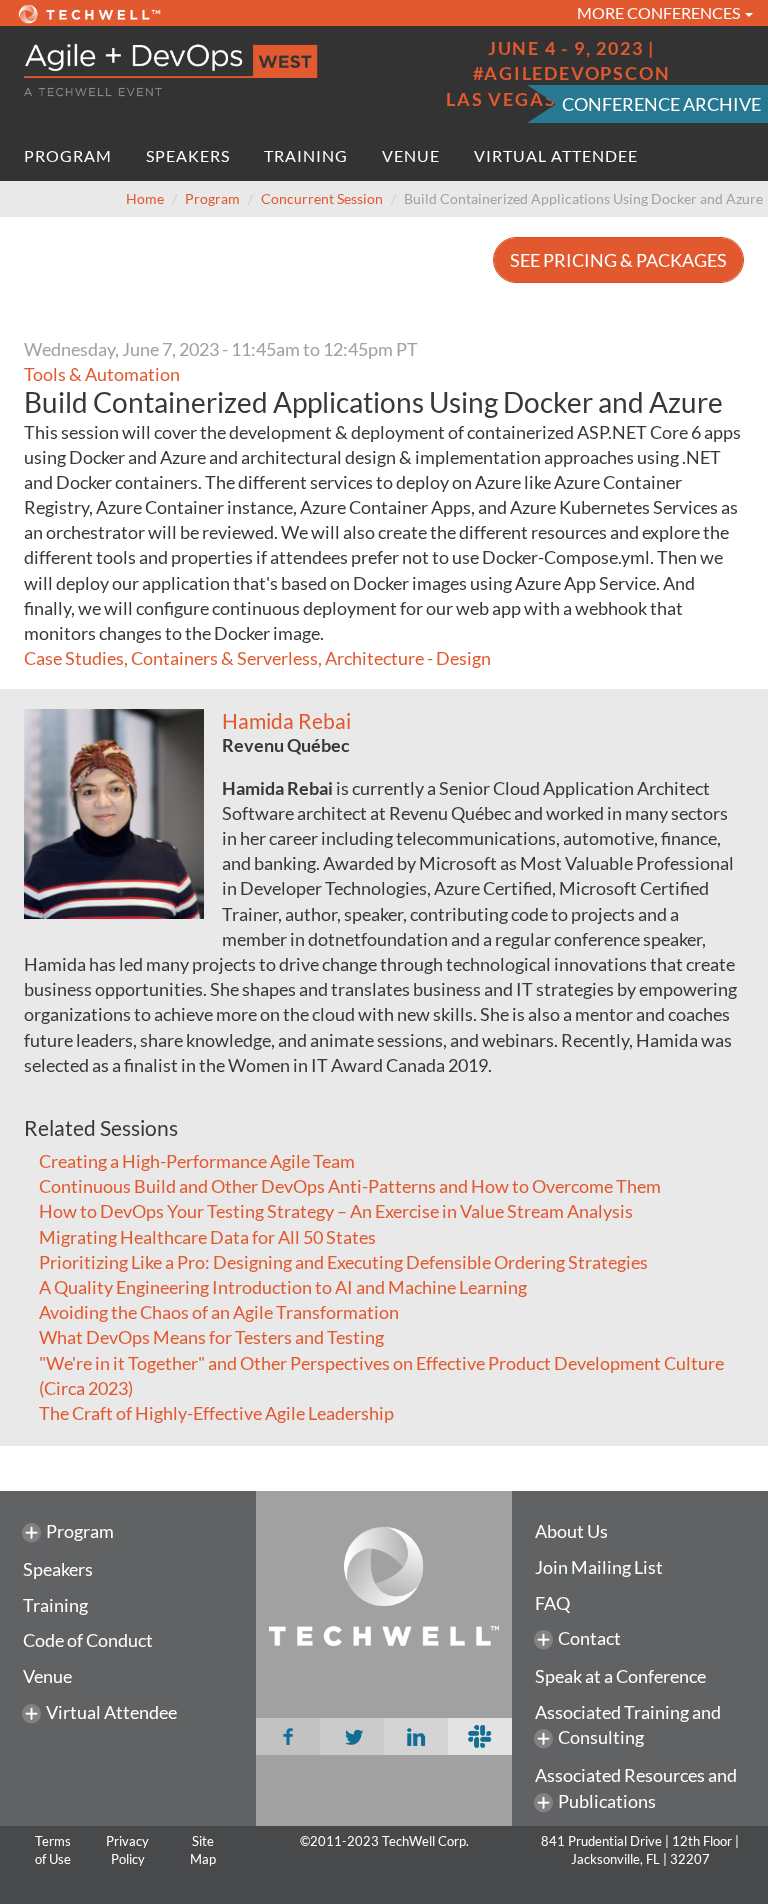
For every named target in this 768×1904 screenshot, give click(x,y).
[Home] (196, 70)
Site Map (203, 1850)
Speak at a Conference (620, 1676)
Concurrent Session (322, 198)
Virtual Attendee (556, 155)
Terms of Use (53, 1850)
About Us (571, 1531)
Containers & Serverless (224, 658)
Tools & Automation (102, 374)
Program (68, 155)
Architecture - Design (408, 658)
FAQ (552, 1603)
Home (145, 198)
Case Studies (74, 658)
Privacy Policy (127, 1850)
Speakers (188, 155)
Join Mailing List (599, 1567)
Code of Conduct (88, 1640)
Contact (589, 1638)
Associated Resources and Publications (636, 1788)
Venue (411, 155)
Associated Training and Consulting (628, 1725)
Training (306, 155)
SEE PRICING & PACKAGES (618, 260)
